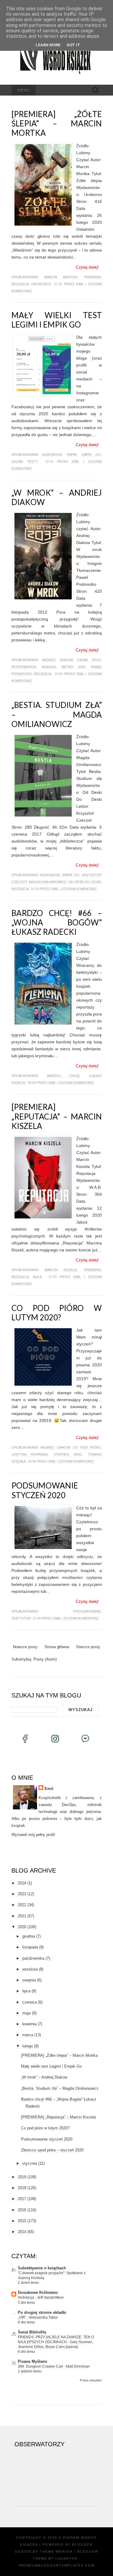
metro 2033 (73, 667)
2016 (22, 2210)
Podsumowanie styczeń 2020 (45, 1490)
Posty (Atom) (45, 1659)
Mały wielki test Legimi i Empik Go (57, 320)
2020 (22, 1927)
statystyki (21, 1618)
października (33, 1958)
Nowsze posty (25, 1647)
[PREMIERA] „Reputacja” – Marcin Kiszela (57, 1116)
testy (32, 461)
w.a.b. (38, 1277)
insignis (49, 667)
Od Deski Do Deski (85, 882)
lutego (28, 2046)
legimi (17, 461)
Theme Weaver (56, 2552)
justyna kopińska (30, 1454)
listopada (30, 1947)
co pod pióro (87, 1447)
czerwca (30, 2002)
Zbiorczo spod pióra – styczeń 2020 (52, 2150)
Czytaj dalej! (87, 267)
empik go (91, 455)
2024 (22, 1883)
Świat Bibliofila (32, 2332)
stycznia (30, 2163)
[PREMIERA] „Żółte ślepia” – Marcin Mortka (57, 123)
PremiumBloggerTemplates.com (57, 2565)
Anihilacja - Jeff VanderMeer (41, 2297)
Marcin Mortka (61, 277)
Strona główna (57, 1647)
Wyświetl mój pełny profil (33, 1835)
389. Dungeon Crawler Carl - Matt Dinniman (54, 2366)
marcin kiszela (61, 1270)
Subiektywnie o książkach (42, 2268)
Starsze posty (88, 1647)
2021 (22, 1916)
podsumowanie (87, 1611)
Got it (73, 45)
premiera (93, 277)
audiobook (52, 455)
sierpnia (29, 1980)
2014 (22, 2232)
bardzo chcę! (63, 1076)
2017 (22, 2199)
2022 (22, 1905)
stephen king (68, 1454)
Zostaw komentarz (79, 889)
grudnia (29, 1936)
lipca (26, 1991)
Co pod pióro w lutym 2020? (57, 1313)
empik (72, 455)
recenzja (20, 284)
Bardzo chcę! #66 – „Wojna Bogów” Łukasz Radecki (57, 922)
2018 (22, 2188)
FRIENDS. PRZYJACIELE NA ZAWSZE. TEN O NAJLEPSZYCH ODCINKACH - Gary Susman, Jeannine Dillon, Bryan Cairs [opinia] (56, 2342)
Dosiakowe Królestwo (38, 2292)
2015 (22, 2221)
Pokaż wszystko (91, 2380)
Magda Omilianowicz (48, 882)
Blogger (82, 2545)
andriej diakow (57, 660)
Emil (80, 284)
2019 (22, 2177)
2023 (22, 1894)
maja (27, 2013)
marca (28, 2035)
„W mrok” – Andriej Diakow (57, 497)
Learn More (48, 45)
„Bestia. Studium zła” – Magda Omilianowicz (57, 714)
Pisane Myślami (33, 2361)
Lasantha (66, 2558)
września (30, 1969)
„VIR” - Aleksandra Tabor (38, 2317)
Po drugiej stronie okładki (42, 2312)
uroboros (41, 284)
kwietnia (29, 2024)
